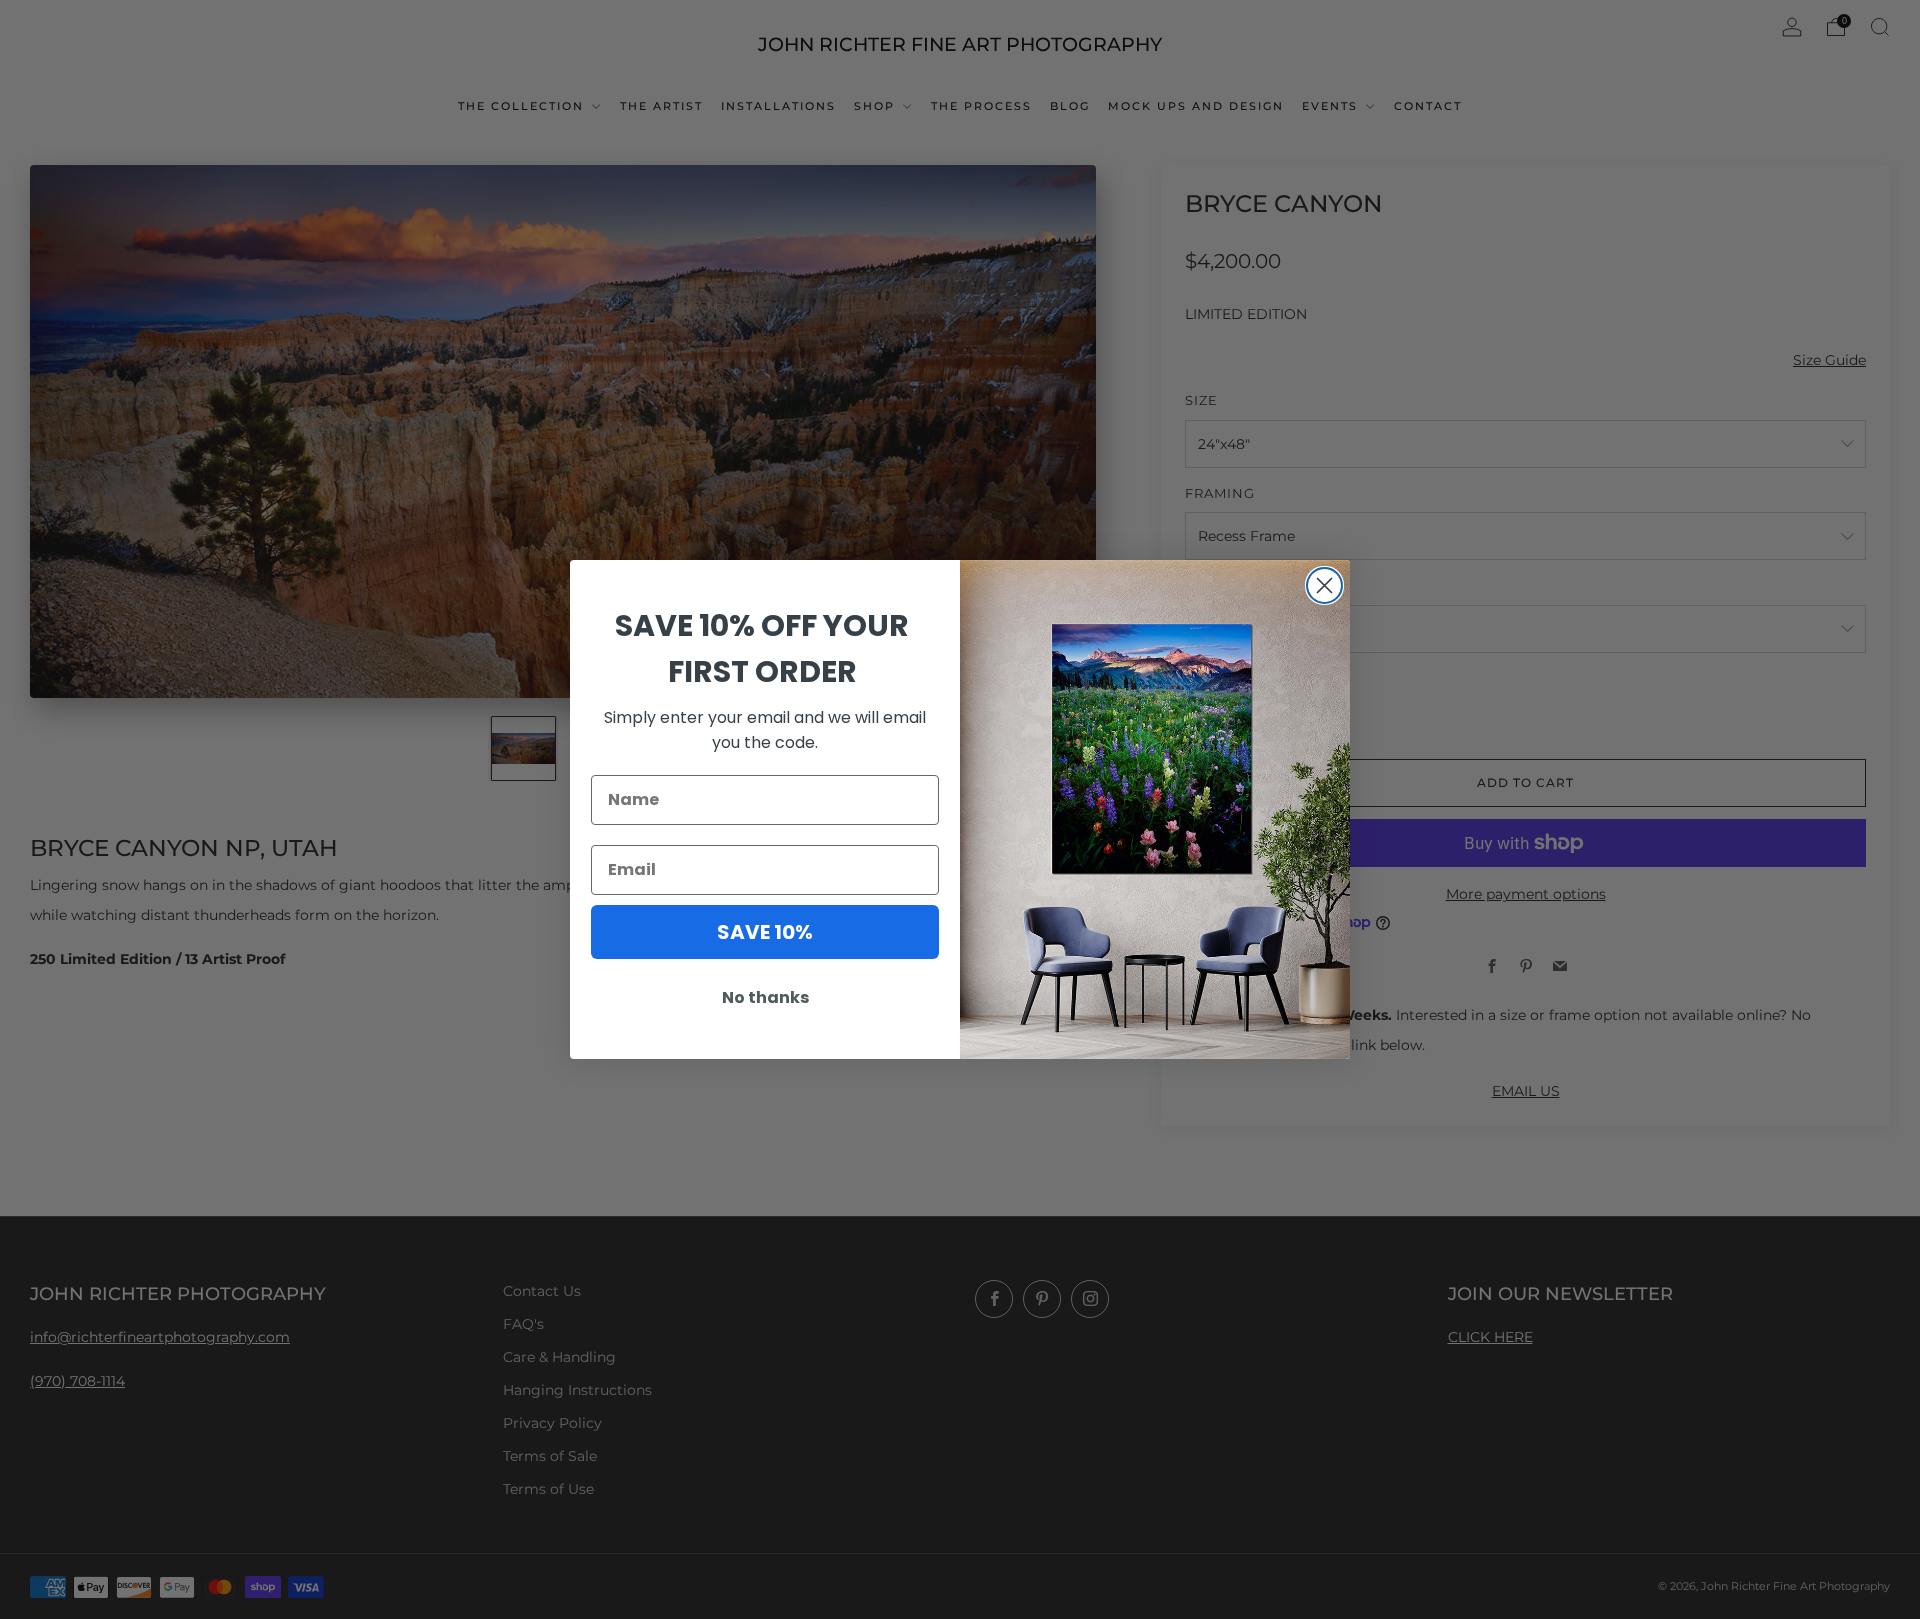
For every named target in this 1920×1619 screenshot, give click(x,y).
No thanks (765, 997)
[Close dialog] (1324, 585)
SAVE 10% (765, 932)
